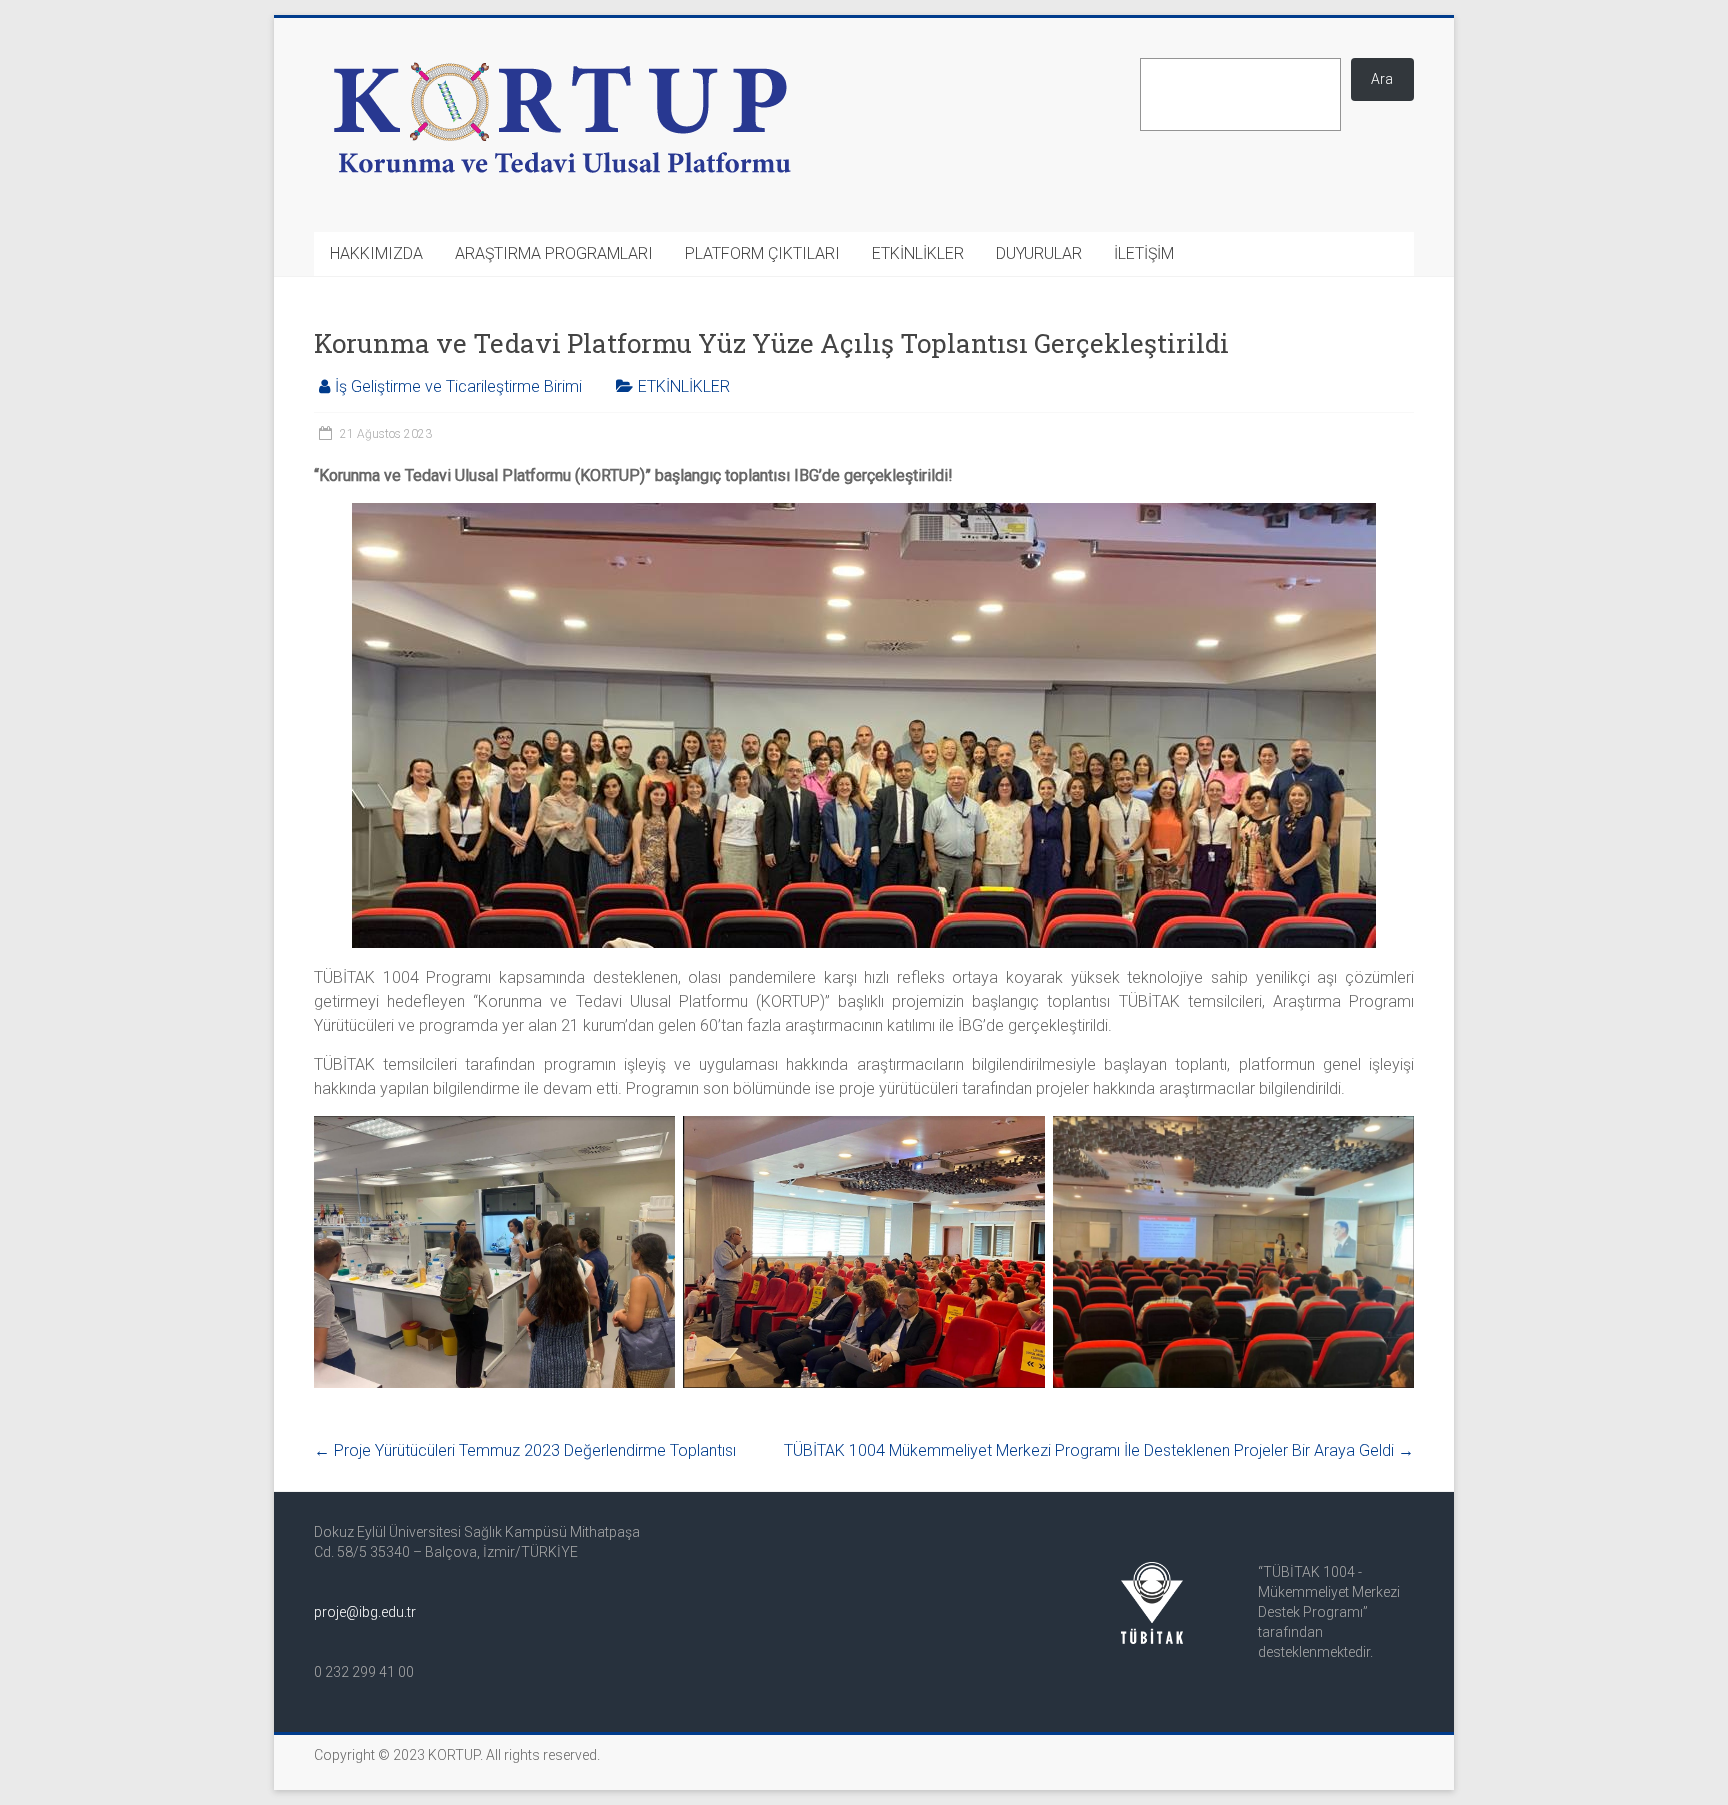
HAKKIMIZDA (376, 253)
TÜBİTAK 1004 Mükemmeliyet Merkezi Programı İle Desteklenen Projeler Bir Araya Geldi (1099, 1450)
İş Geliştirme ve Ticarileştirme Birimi (458, 386)
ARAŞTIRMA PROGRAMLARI (554, 253)
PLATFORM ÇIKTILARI (762, 253)
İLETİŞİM (1144, 253)
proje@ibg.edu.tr (365, 1612)
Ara (1382, 79)
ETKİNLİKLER (918, 253)
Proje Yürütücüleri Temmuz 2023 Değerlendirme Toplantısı (525, 1450)
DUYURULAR (1039, 253)
